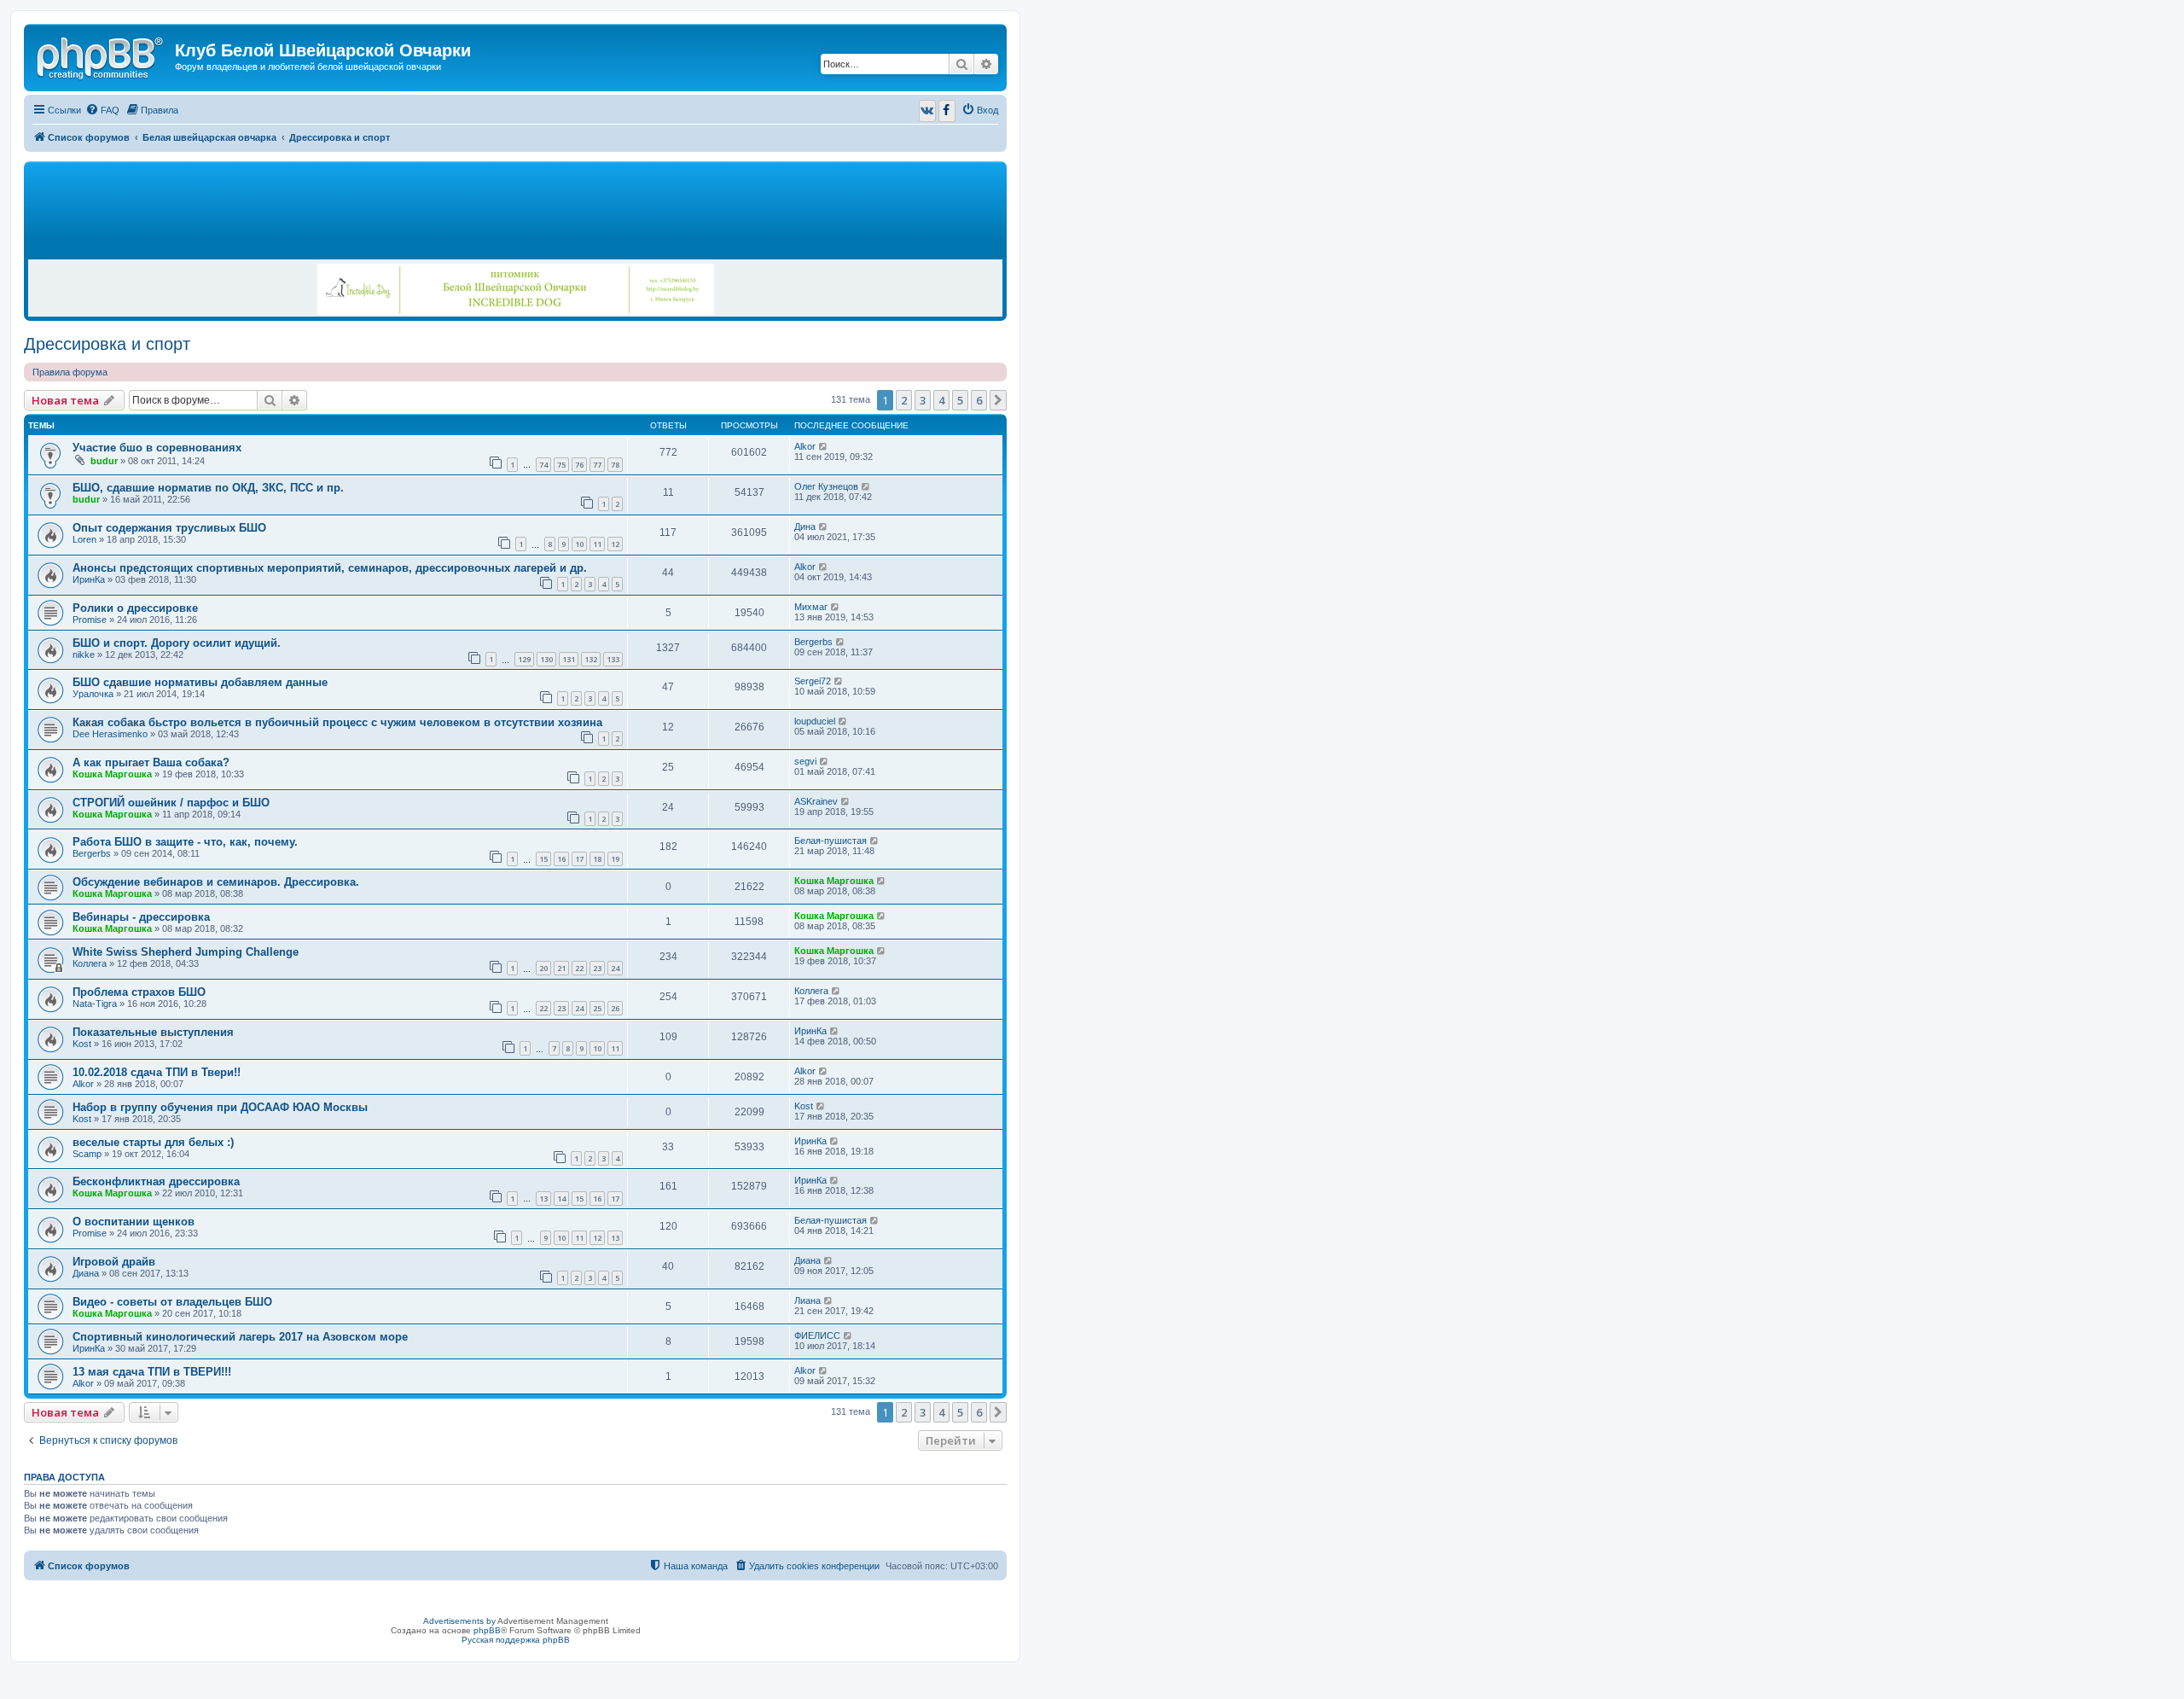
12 (615, 544)
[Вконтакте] (927, 111)
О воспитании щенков (134, 1222)
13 (543, 1199)
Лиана (807, 1300)
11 (597, 544)
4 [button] (941, 400)
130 (546, 659)
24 (615, 968)
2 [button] (904, 400)
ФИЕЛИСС (817, 1335)
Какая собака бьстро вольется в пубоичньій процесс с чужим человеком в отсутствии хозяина (337, 722)
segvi (805, 761)
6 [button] (979, 400)
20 (543, 968)
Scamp (87, 1154)
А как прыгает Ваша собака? (151, 762)
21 (561, 968)
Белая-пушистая (831, 841)
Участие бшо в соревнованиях (157, 448)
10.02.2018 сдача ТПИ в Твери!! (157, 1072)
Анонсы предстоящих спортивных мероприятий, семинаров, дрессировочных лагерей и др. (330, 568)
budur (104, 461)
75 (561, 465)
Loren (84, 539)
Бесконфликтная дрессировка (156, 1181)
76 (579, 465)
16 (561, 859)
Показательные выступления (153, 1032)
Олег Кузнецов (826, 486)
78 (615, 465)
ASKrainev (816, 801)
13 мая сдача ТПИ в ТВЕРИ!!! (152, 1372)
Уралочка (93, 694)
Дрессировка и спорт (107, 344)
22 (579, 968)
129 (524, 659)
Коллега (90, 963)
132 (591, 659)
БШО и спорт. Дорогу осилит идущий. (177, 643)
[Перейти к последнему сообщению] (824, 446)
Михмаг (811, 607)
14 (561, 1199)
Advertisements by (459, 1621)
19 (615, 859)
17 (579, 859)
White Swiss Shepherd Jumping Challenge (186, 952)
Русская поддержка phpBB (516, 1640)
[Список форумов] (102, 55)
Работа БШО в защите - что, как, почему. (185, 842)
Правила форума (70, 372)
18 (597, 859)
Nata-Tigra (95, 1004)
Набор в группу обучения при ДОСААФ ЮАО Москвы (220, 1107)
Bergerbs (813, 642)
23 (597, 968)
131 (569, 659)
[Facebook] (947, 111)
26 (615, 1008)
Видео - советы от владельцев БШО (172, 1302)
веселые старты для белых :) (153, 1142)
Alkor (805, 446)
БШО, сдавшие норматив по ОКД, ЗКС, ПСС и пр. (208, 488)
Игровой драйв (114, 1262)
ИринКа (89, 579)
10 (579, 544)
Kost (82, 1044)
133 (613, 659)
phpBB (487, 1630)
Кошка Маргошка (112, 774)
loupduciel (815, 721)
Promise (90, 620)
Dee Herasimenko (110, 734)
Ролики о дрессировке (135, 608)
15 (543, 859)
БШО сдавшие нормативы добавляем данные (200, 682)
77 (597, 465)
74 (543, 465)
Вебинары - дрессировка (141, 917)
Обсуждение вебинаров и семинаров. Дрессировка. (216, 882)
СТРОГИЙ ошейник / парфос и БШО (171, 803)
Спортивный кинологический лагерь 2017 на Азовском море (240, 1337)
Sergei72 (813, 681)
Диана (86, 1273)
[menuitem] (102, 110)
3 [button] (923, 400)
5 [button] (960, 400)
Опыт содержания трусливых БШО (169, 528)
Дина (805, 527)
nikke (84, 655)
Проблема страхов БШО (139, 992)
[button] (998, 400)
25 (597, 1008)
